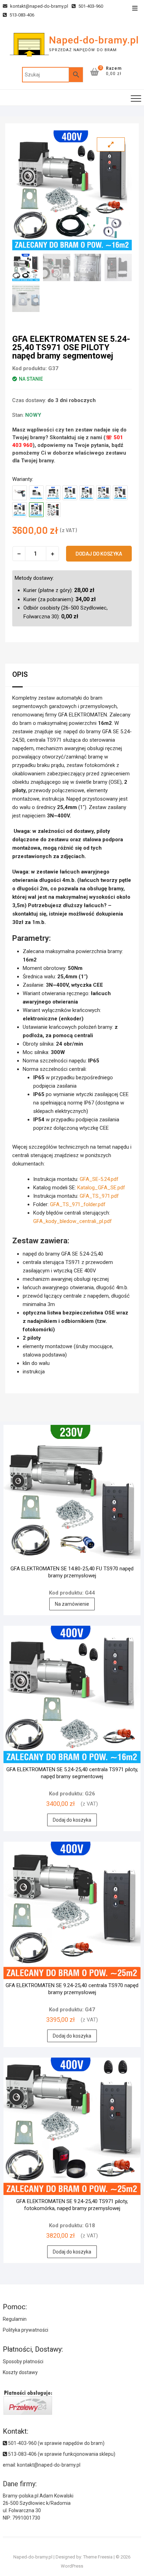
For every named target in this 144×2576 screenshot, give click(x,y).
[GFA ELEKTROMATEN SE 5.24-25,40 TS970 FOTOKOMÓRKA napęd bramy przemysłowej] (103, 493)
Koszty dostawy (20, 2372)
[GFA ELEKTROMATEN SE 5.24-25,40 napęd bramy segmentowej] (36, 493)
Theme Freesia (98, 2557)
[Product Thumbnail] (111, 144)
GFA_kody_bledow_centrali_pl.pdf (73, 1221)
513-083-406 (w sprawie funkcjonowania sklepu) (61, 2454)
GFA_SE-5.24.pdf (99, 1179)
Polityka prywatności (26, 2330)
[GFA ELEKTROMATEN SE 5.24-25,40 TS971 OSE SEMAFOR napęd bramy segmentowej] (53, 510)
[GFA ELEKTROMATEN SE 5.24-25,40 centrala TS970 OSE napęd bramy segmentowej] (87, 493)
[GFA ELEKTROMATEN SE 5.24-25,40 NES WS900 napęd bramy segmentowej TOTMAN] (53, 493)
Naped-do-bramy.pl (94, 40)
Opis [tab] (20, 674)
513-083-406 (21, 15)
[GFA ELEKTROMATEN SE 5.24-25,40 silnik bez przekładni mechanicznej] (20, 493)
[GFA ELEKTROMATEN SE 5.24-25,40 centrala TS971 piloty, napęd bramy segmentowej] (20, 510)
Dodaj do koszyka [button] (72, 1820)
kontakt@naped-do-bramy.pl (39, 6)
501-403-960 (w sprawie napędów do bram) (56, 2443)
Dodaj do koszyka (99, 553)
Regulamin (15, 2319)
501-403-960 (90, 6)
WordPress (72, 2566)
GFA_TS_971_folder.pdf (78, 1204)
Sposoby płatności (23, 2361)
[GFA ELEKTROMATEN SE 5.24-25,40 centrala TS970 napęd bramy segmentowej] (70, 493)
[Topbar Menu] (135, 9)
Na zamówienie (72, 1604)
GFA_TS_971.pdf (99, 1196)
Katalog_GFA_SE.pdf (101, 1188)
